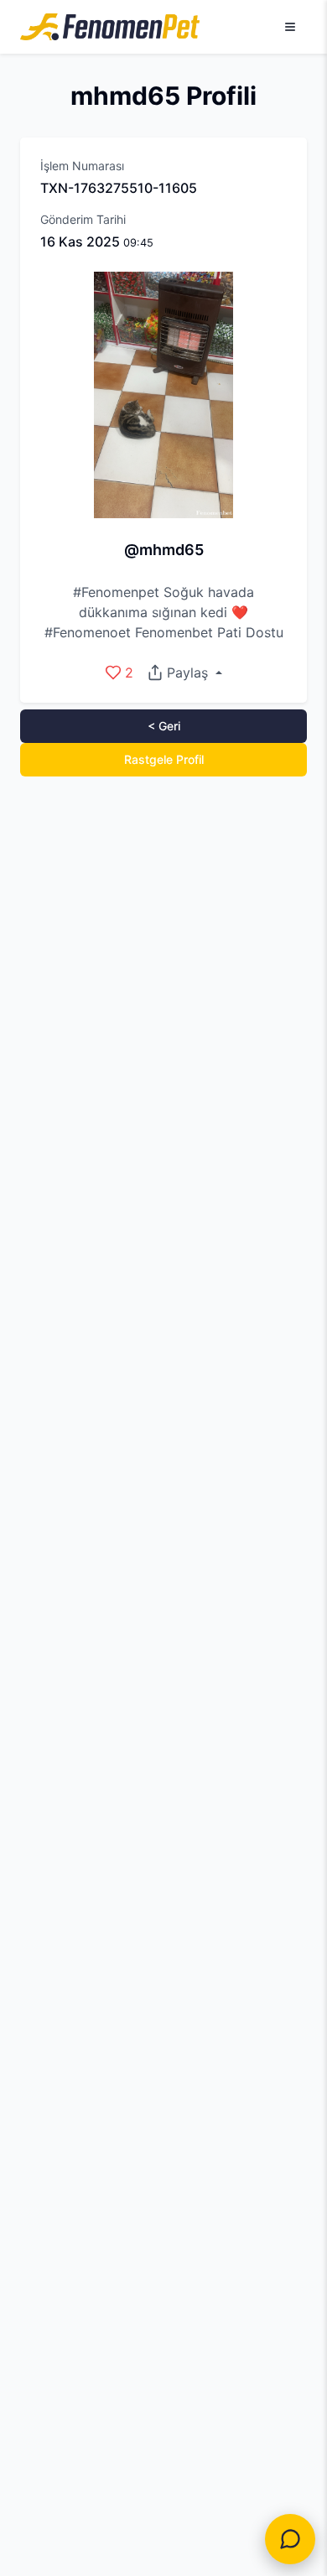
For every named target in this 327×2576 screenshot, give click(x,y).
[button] (184, 673)
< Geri (164, 726)
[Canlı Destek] (290, 2539)
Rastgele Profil (164, 759)
